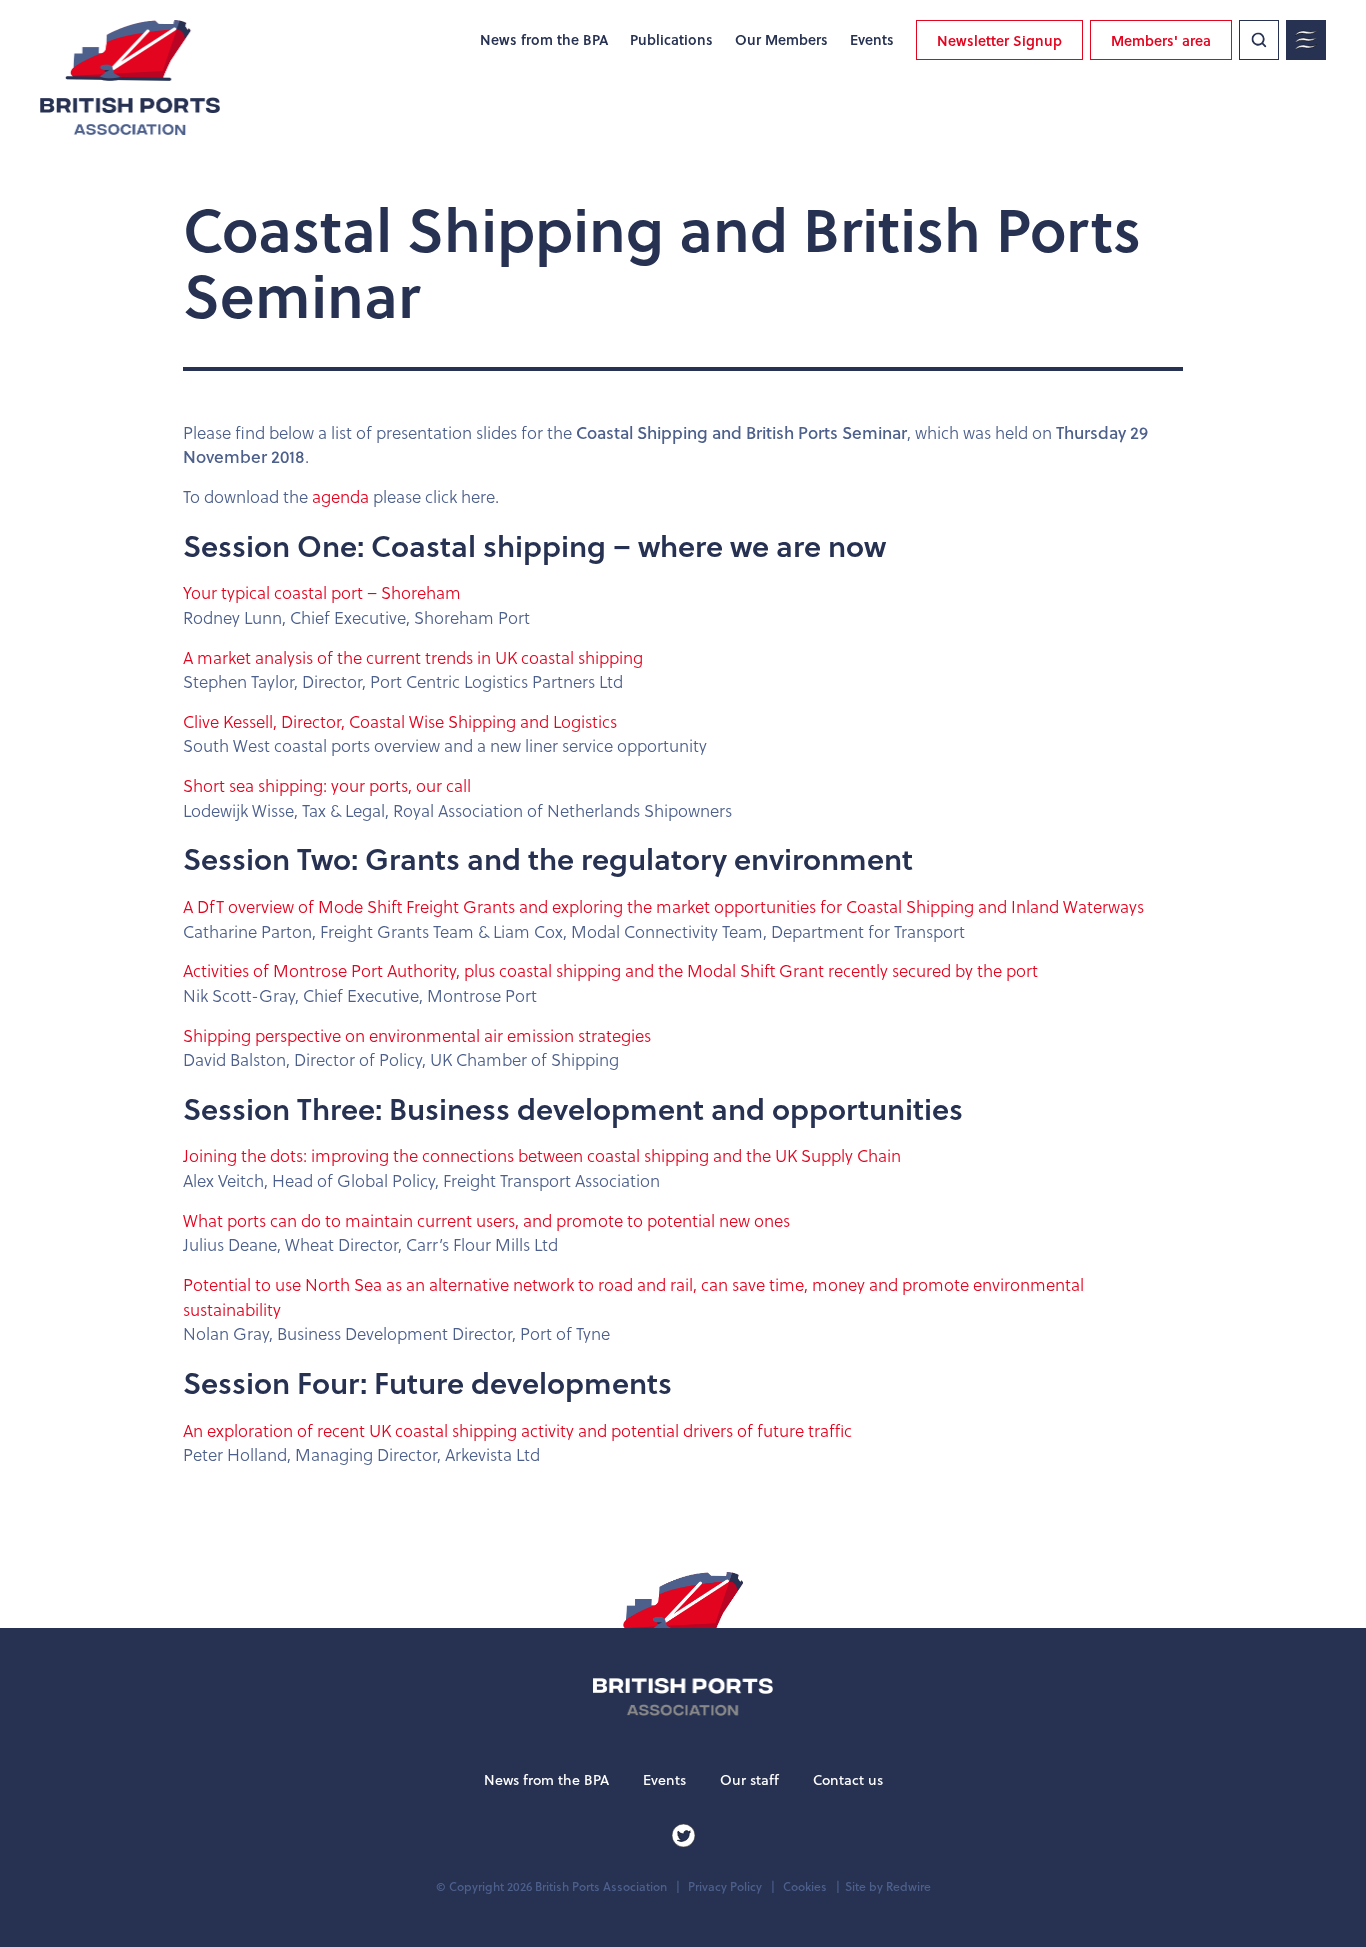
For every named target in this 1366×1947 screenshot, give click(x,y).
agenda (342, 496)
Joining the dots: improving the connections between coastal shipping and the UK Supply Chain (542, 1155)
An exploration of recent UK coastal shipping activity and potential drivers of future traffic (517, 1430)
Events (872, 40)
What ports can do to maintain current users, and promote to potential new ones (486, 1220)
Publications (671, 40)
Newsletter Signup (999, 40)
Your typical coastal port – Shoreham (322, 592)
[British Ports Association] (130, 77)
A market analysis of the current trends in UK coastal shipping (413, 657)
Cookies (805, 1886)
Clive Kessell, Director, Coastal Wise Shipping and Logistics (400, 721)
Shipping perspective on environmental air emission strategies (417, 1035)
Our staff (749, 1780)
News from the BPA (544, 40)
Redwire (908, 1886)
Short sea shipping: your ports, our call (327, 785)
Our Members (781, 40)
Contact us (848, 1780)
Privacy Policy (725, 1886)
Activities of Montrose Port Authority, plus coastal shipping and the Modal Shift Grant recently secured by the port (610, 970)
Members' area (1161, 40)
